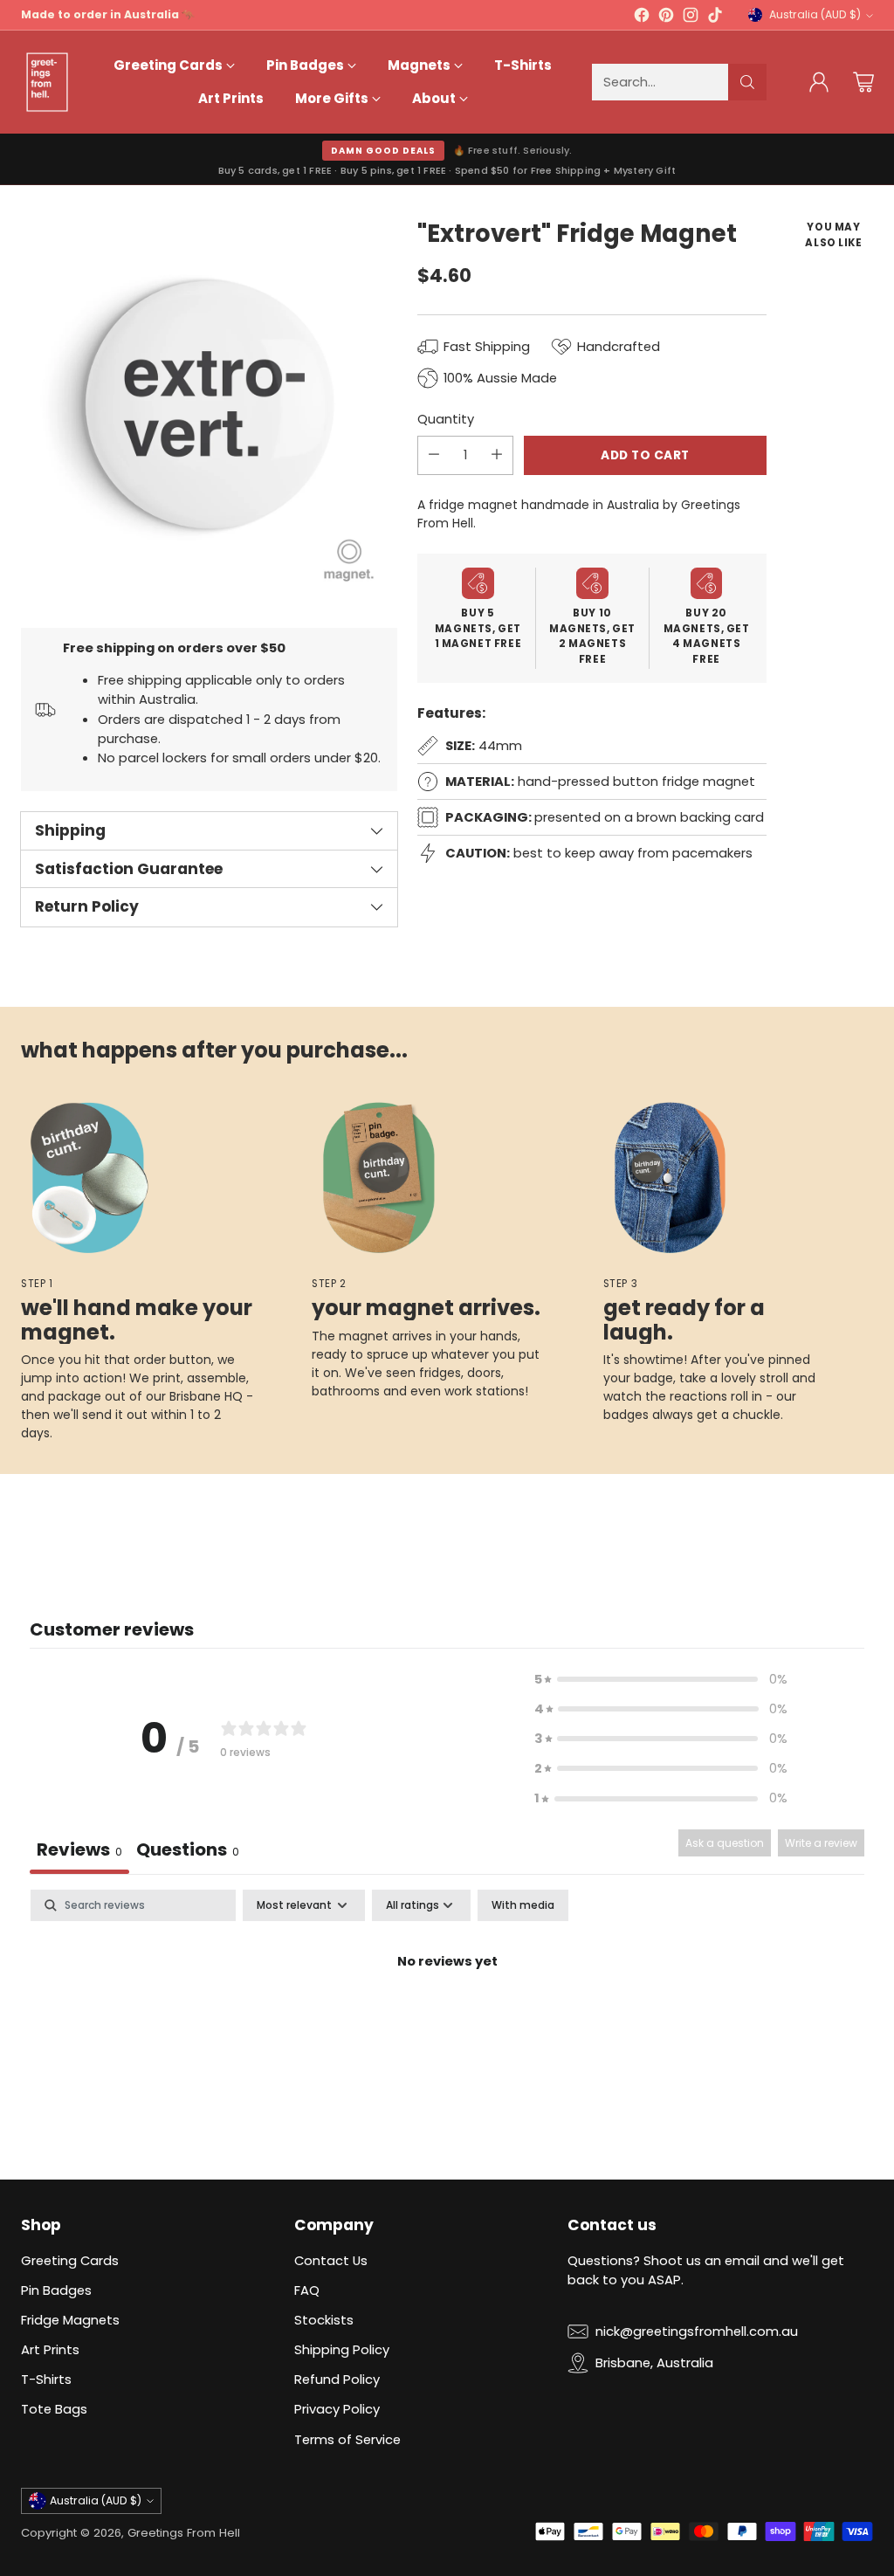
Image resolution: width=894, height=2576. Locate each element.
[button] (661, 1679)
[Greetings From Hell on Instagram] (691, 17)
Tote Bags (54, 2409)
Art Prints (50, 2349)
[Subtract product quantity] (434, 455)
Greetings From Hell (184, 2533)
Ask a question (725, 1843)
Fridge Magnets (70, 2320)
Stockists (324, 2320)
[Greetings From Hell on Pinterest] (666, 17)
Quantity (446, 419)
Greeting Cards (70, 2260)
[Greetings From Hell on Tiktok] (715, 17)
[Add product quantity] (497, 455)
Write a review (821, 1843)
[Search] (747, 82)
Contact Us (331, 2260)
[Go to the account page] (819, 82)
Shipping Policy (342, 2349)
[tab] (188, 1852)
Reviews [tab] (79, 1849)
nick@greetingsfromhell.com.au (697, 2331)
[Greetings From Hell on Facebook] (642, 17)
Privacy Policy (337, 2409)
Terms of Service (347, 2439)
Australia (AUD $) (815, 14)
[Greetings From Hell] (47, 82)
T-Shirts (46, 2379)
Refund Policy (337, 2379)
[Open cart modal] (863, 82)
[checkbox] (523, 1905)
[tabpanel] (447, 2021)
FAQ (307, 2290)
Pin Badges (56, 2290)
